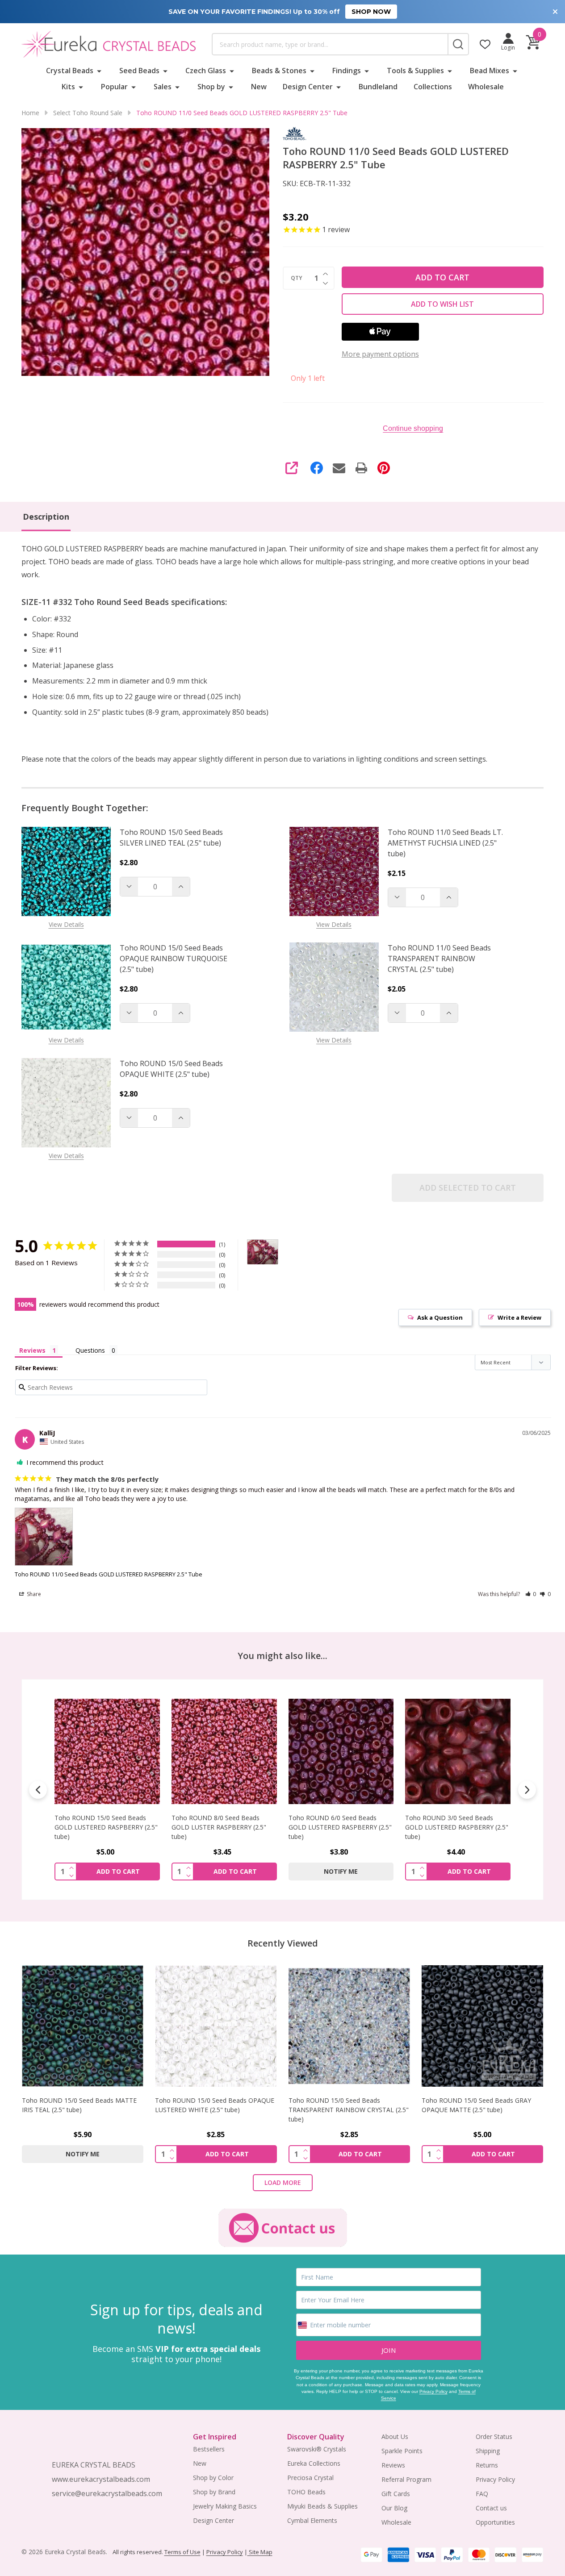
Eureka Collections (314, 2463)
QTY (297, 278)
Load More (283, 2182)
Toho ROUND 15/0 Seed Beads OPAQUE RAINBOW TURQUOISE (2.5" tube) (174, 959)
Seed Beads (139, 71)
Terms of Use (182, 2552)
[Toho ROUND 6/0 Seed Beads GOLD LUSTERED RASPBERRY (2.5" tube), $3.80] (224, 1751)
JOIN (389, 2350)
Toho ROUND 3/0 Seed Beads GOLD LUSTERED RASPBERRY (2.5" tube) (340, 1827)
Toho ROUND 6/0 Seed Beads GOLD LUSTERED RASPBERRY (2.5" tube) (223, 1827)
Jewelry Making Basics (225, 2506)
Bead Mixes (490, 71)
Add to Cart (442, 277)
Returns (487, 2465)
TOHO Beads (306, 2492)
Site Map (260, 2552)
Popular (114, 87)
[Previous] (38, 1790)
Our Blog (394, 2508)
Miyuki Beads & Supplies (322, 2506)
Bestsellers (209, 2449)
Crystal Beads (70, 71)
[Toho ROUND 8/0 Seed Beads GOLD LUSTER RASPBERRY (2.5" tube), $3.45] (107, 1751)
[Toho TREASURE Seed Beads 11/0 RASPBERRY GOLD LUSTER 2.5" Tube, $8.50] (458, 1751)
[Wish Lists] (485, 44)
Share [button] (33, 1594)
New (259, 87)
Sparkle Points (402, 2451)
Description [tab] (46, 517)
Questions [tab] (90, 1350)
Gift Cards (396, 2494)
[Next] (527, 1790)
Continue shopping (413, 428)
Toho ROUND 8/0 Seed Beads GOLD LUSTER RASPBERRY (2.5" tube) (102, 1827)
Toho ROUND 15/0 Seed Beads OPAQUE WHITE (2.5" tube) (171, 1069)
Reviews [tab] (32, 1350)
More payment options (380, 354)
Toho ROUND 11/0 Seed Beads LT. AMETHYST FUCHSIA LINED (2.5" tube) (445, 843)
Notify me (224, 1871)
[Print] (361, 468)
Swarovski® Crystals (317, 2449)
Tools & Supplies (415, 71)
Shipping (488, 2451)
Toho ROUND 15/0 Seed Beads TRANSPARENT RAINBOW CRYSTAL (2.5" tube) (349, 2110)
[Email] (339, 468)
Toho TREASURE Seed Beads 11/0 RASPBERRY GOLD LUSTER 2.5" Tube (455, 1827)
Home (30, 113)
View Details (66, 924)
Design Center (308, 87)
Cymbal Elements (312, 2520)
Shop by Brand (214, 2492)
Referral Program (406, 2479)
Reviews (393, 2465)
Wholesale (486, 87)
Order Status (494, 2436)
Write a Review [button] (519, 1317)
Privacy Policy (433, 2391)
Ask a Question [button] (440, 1317)
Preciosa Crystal (310, 2478)
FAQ (482, 2494)
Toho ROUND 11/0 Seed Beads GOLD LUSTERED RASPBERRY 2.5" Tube (109, 1574)
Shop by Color (213, 2478)
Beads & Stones (279, 71)
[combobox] (330, 44)
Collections (433, 87)
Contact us (491, 2508)
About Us (395, 2436)
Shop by (211, 87)
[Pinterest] (384, 468)
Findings (347, 71)
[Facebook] (317, 468)
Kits (68, 87)
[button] (531, 1594)
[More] (99, 71)
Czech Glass (206, 71)
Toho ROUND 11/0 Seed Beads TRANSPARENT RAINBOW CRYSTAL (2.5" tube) (439, 959)
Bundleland (378, 87)
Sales (163, 87)
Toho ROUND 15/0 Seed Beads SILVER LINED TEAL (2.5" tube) (171, 838)
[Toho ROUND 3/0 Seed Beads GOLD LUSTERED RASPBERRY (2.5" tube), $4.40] (341, 1751)
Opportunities (495, 2522)
